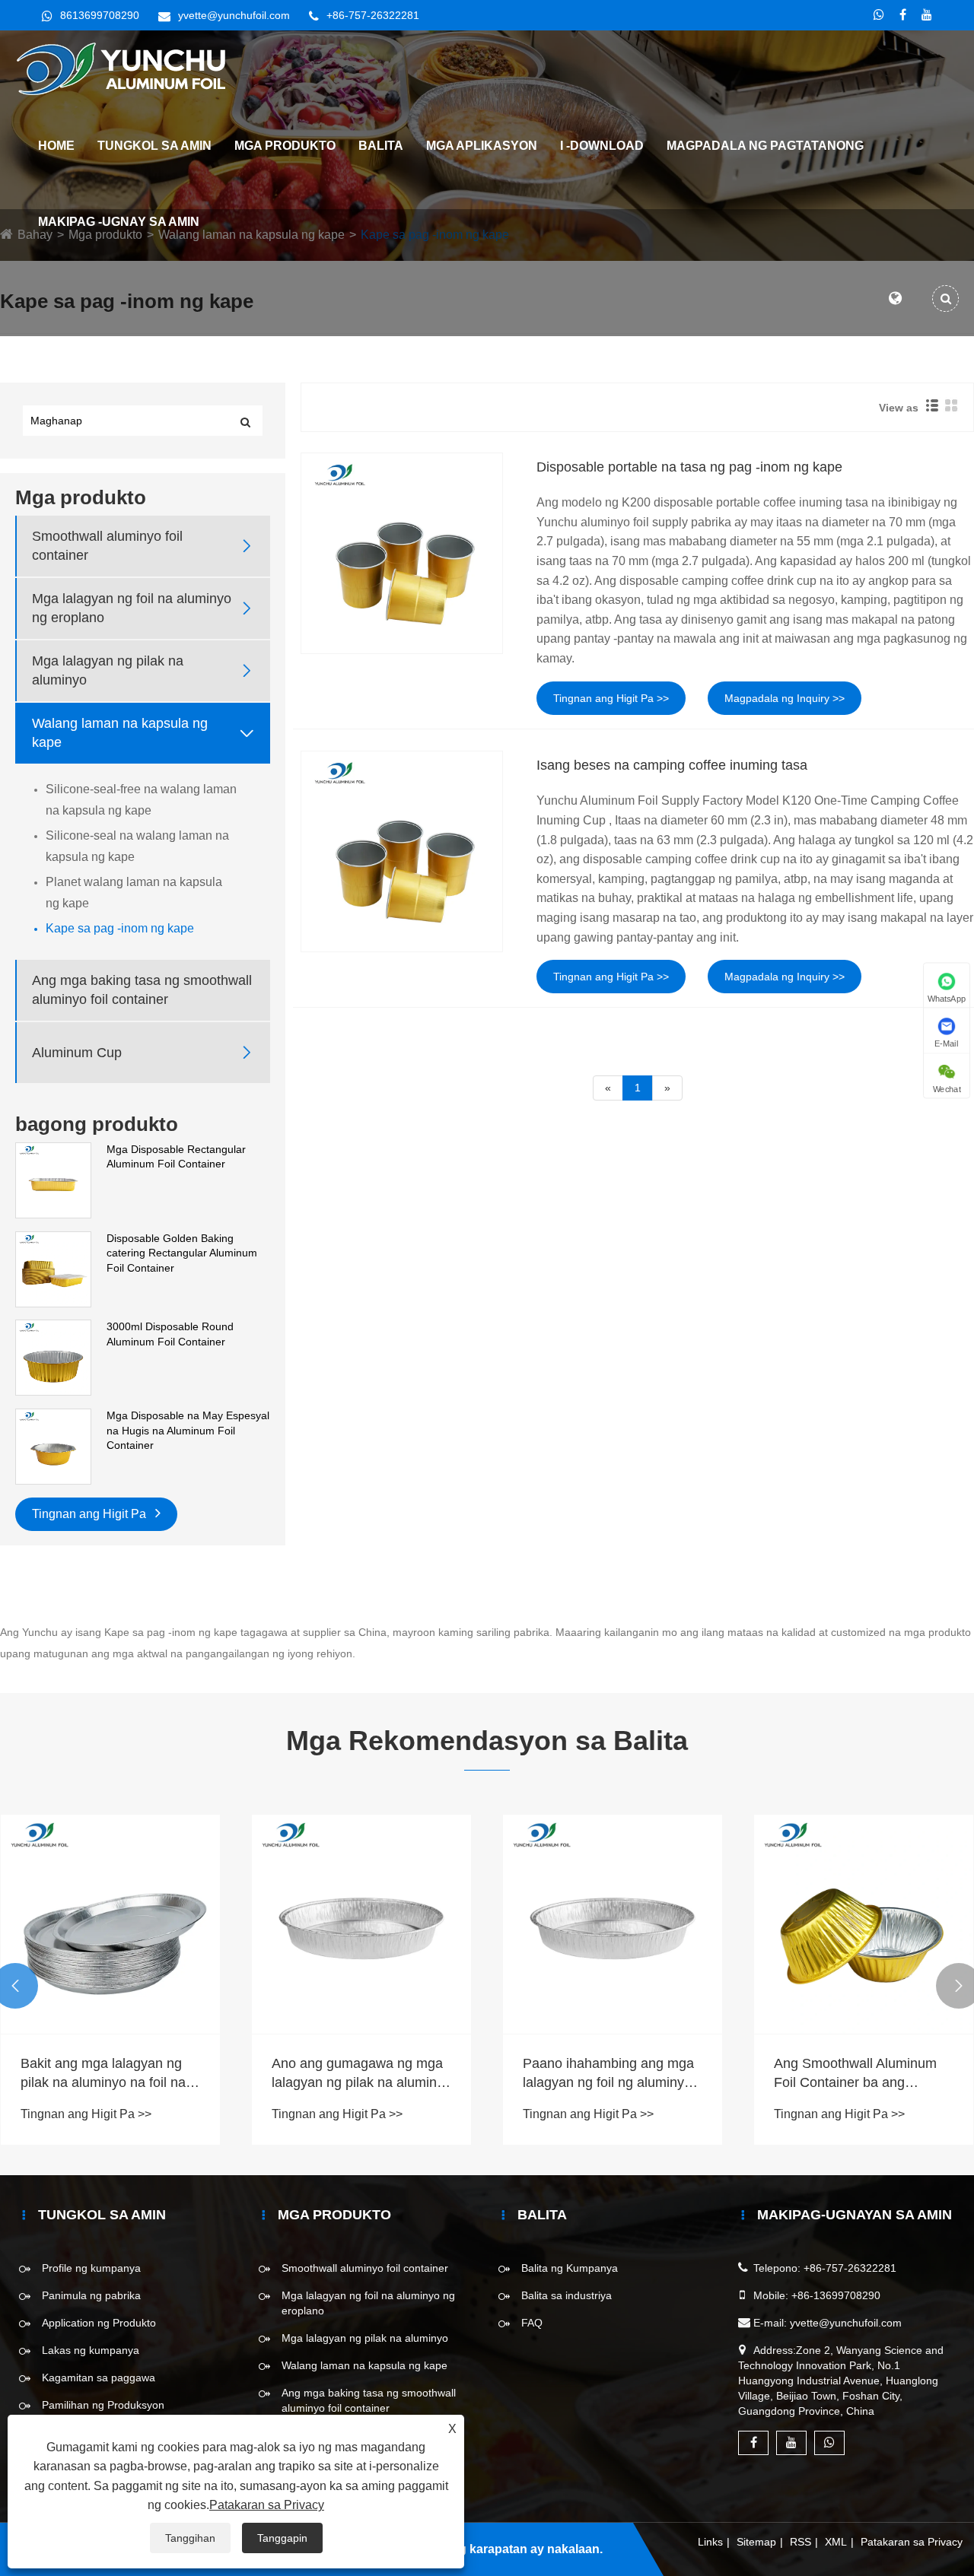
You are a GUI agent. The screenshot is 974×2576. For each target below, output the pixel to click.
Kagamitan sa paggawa (99, 2377)
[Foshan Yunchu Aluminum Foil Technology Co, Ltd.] (127, 68)
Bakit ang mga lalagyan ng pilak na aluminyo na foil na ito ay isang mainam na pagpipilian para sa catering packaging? (104, 2074)
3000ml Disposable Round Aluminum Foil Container (170, 1334)
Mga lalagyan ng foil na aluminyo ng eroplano (132, 608)
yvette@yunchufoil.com (234, 15)
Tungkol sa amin (154, 146)
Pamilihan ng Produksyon (103, 2405)
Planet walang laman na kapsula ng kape (134, 893)
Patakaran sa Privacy (912, 2542)
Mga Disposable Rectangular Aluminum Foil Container (176, 1157)
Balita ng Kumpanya (570, 2268)
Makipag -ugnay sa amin (119, 222)
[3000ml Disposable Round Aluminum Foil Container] (53, 1357)
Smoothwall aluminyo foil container (107, 546)
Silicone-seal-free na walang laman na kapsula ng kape (141, 800)
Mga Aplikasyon (482, 146)
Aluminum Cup (77, 1053)
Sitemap (756, 2542)
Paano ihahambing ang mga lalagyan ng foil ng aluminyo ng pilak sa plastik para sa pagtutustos (608, 2074)
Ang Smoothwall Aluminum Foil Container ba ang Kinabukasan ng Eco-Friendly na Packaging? (863, 2074)
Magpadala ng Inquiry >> (785, 698)
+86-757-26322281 (373, 15)
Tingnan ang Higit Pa (91, 1514)
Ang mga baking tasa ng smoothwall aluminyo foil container (142, 990)
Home (56, 146)
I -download (602, 146)
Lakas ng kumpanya (91, 2350)
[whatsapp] (879, 15)
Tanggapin (282, 2538)
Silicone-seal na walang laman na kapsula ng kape (137, 846)
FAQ (532, 2323)
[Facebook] (903, 15)
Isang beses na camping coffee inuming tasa (672, 765)
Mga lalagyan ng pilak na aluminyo (108, 670)
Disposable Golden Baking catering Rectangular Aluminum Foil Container (182, 1253)
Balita (381, 146)
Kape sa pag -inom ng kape (120, 928)
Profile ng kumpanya (91, 2268)
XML (836, 2542)
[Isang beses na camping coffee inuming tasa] (401, 851)
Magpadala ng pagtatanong (765, 146)
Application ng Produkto (99, 2323)
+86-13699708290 (836, 2295)
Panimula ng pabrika (91, 2295)
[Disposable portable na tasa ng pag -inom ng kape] (401, 553)
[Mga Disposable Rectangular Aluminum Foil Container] (53, 1180)
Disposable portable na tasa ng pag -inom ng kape (689, 467)
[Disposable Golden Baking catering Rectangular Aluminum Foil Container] (53, 1268)
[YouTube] (927, 15)
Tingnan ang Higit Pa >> (611, 698)
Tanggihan (190, 2538)
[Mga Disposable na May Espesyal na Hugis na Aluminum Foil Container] (53, 1446)
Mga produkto (285, 146)
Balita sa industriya (567, 2295)
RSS (801, 2542)
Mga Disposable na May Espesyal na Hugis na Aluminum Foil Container (188, 1430)
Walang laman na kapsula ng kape (120, 733)
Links (710, 2542)
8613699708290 (100, 15)
